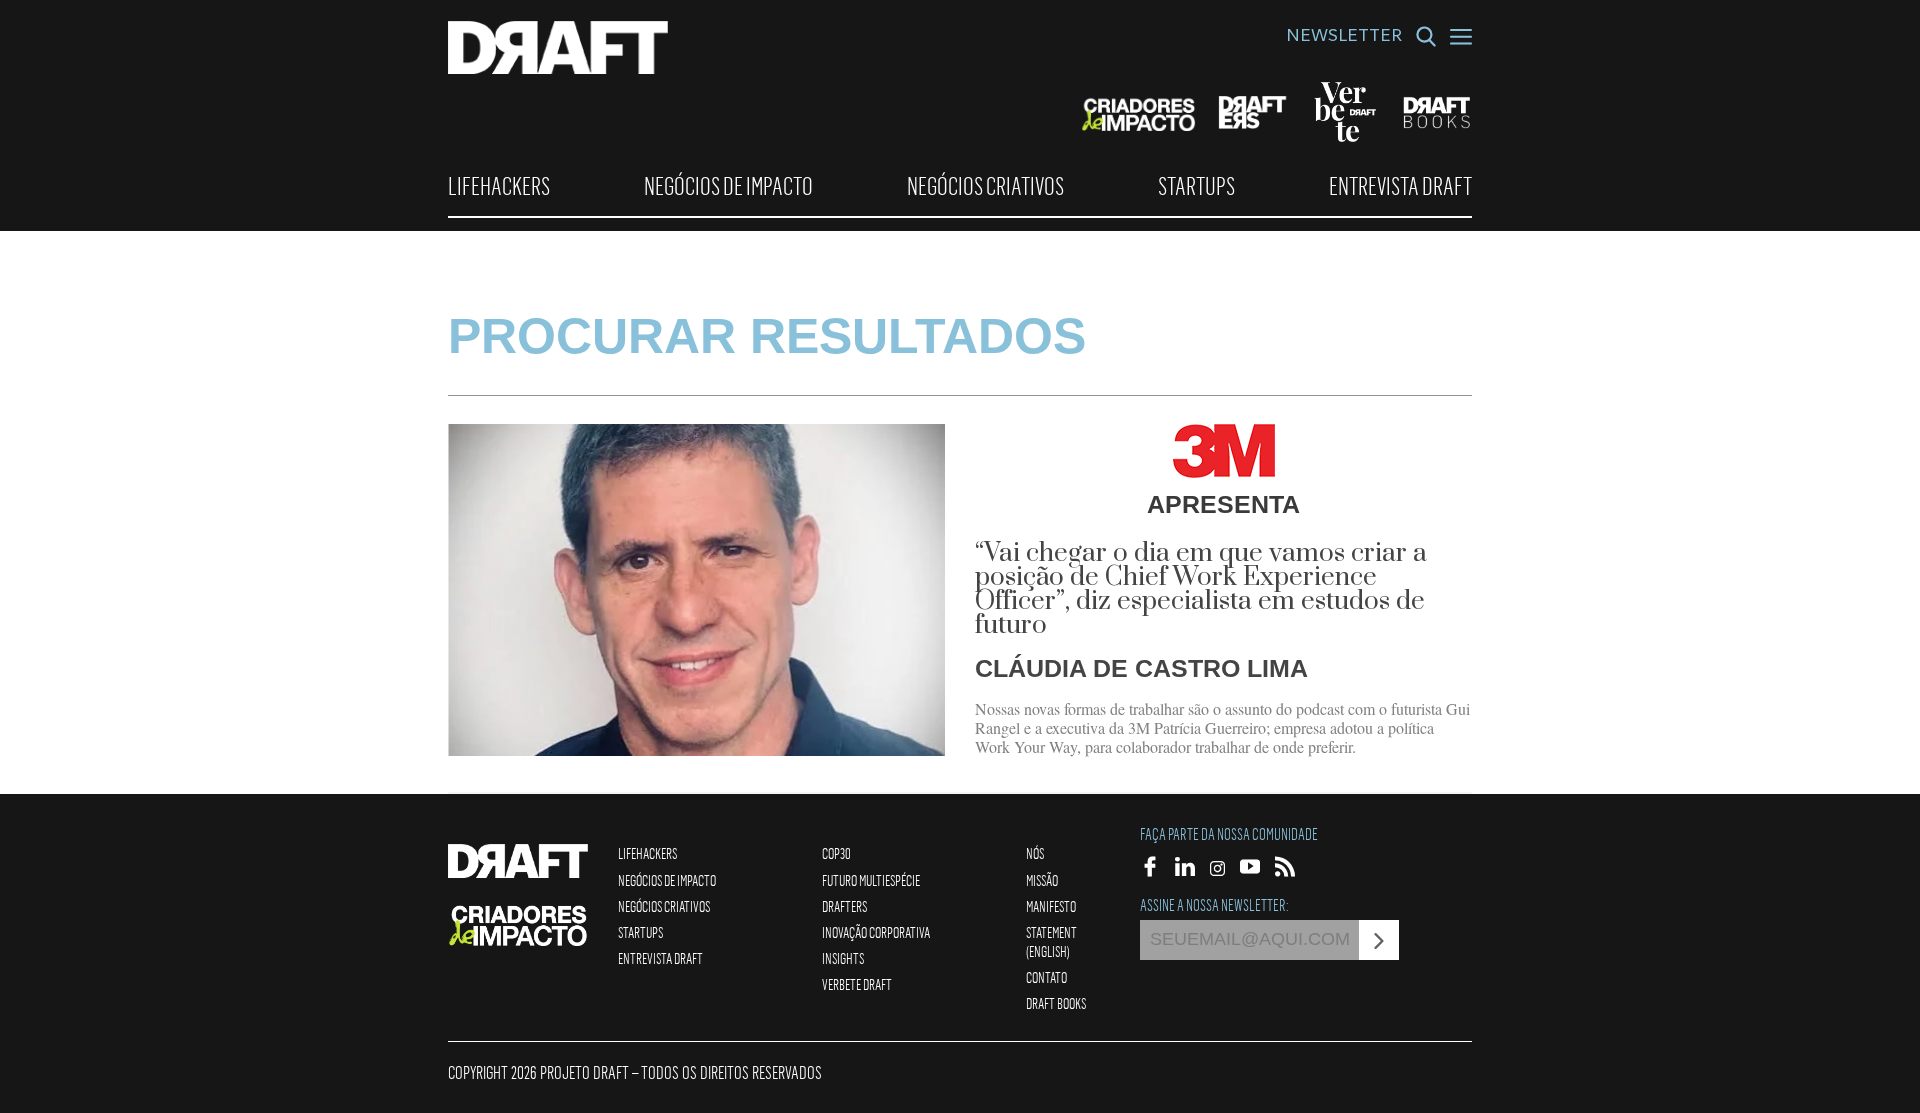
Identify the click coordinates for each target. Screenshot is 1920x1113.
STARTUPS (1196, 186)
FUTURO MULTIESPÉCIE (871, 880)
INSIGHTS (843, 958)
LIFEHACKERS (499, 186)
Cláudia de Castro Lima (1141, 668)
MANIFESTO (1051, 906)
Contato (1046, 977)
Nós (1035, 853)
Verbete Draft (857, 984)
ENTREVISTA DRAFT (1400, 186)
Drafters (844, 906)
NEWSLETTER (1344, 38)
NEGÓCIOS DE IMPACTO (728, 186)
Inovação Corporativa (876, 932)
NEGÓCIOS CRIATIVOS (985, 186)
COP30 (836, 853)
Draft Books (1056, 1003)
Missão (1042, 880)
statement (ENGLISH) (1051, 941)
